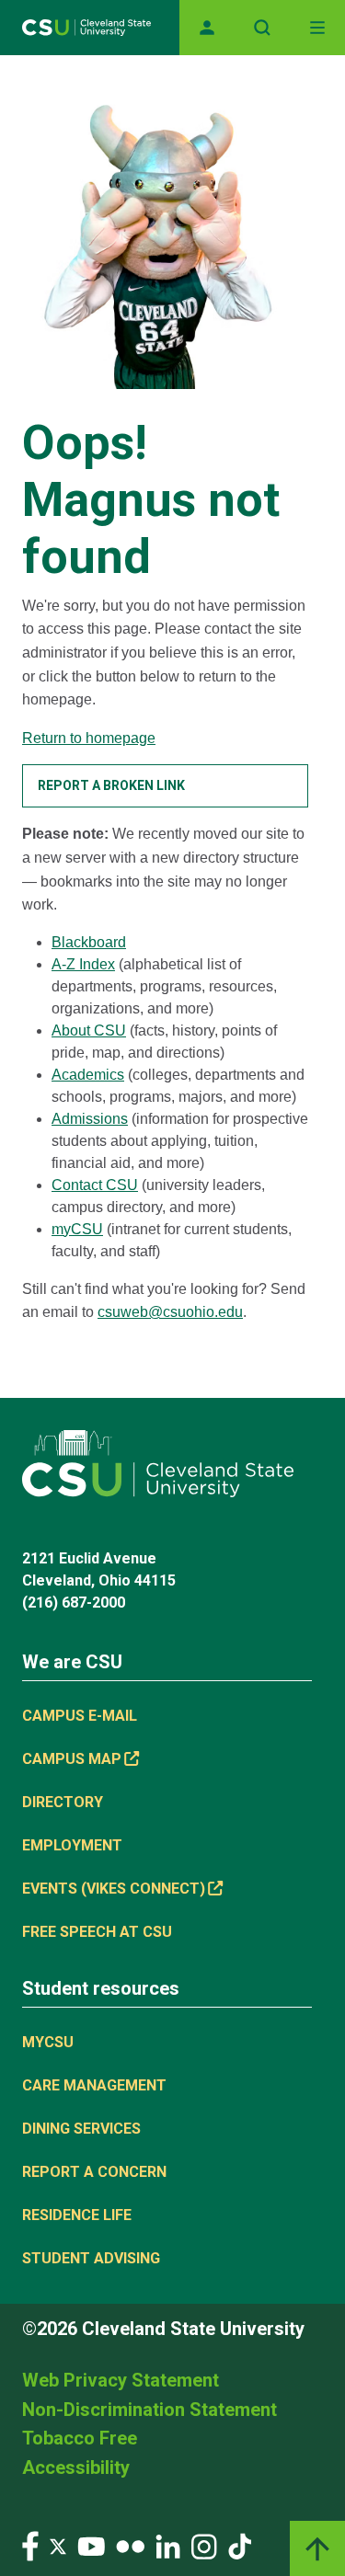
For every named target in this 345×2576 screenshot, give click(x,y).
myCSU (77, 1229)
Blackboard (89, 942)
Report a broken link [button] (111, 785)
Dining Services (81, 2129)
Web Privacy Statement (121, 2380)
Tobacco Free (80, 2438)
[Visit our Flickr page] (130, 2545)
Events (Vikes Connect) (114, 1889)
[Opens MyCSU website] (207, 28)
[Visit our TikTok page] (240, 2545)
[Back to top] (317, 2548)
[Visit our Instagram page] (204, 2545)
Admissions (90, 1119)
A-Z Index (83, 964)
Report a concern (94, 2172)
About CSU (89, 1030)
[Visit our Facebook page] (30, 2545)
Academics (88, 1075)
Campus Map (72, 1759)
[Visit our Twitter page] (58, 2545)
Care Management (94, 2085)
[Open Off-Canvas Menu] (317, 28)
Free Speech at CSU (97, 1932)
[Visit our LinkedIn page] (168, 2545)
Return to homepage (89, 738)
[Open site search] (262, 28)
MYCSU (48, 2042)
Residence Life (77, 2215)
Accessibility (76, 2467)
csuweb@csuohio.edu (170, 1312)
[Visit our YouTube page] (91, 2545)
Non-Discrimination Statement (149, 2410)
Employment (72, 1845)
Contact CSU (95, 1185)
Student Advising (91, 2258)
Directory (63, 1802)
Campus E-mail (80, 1716)
